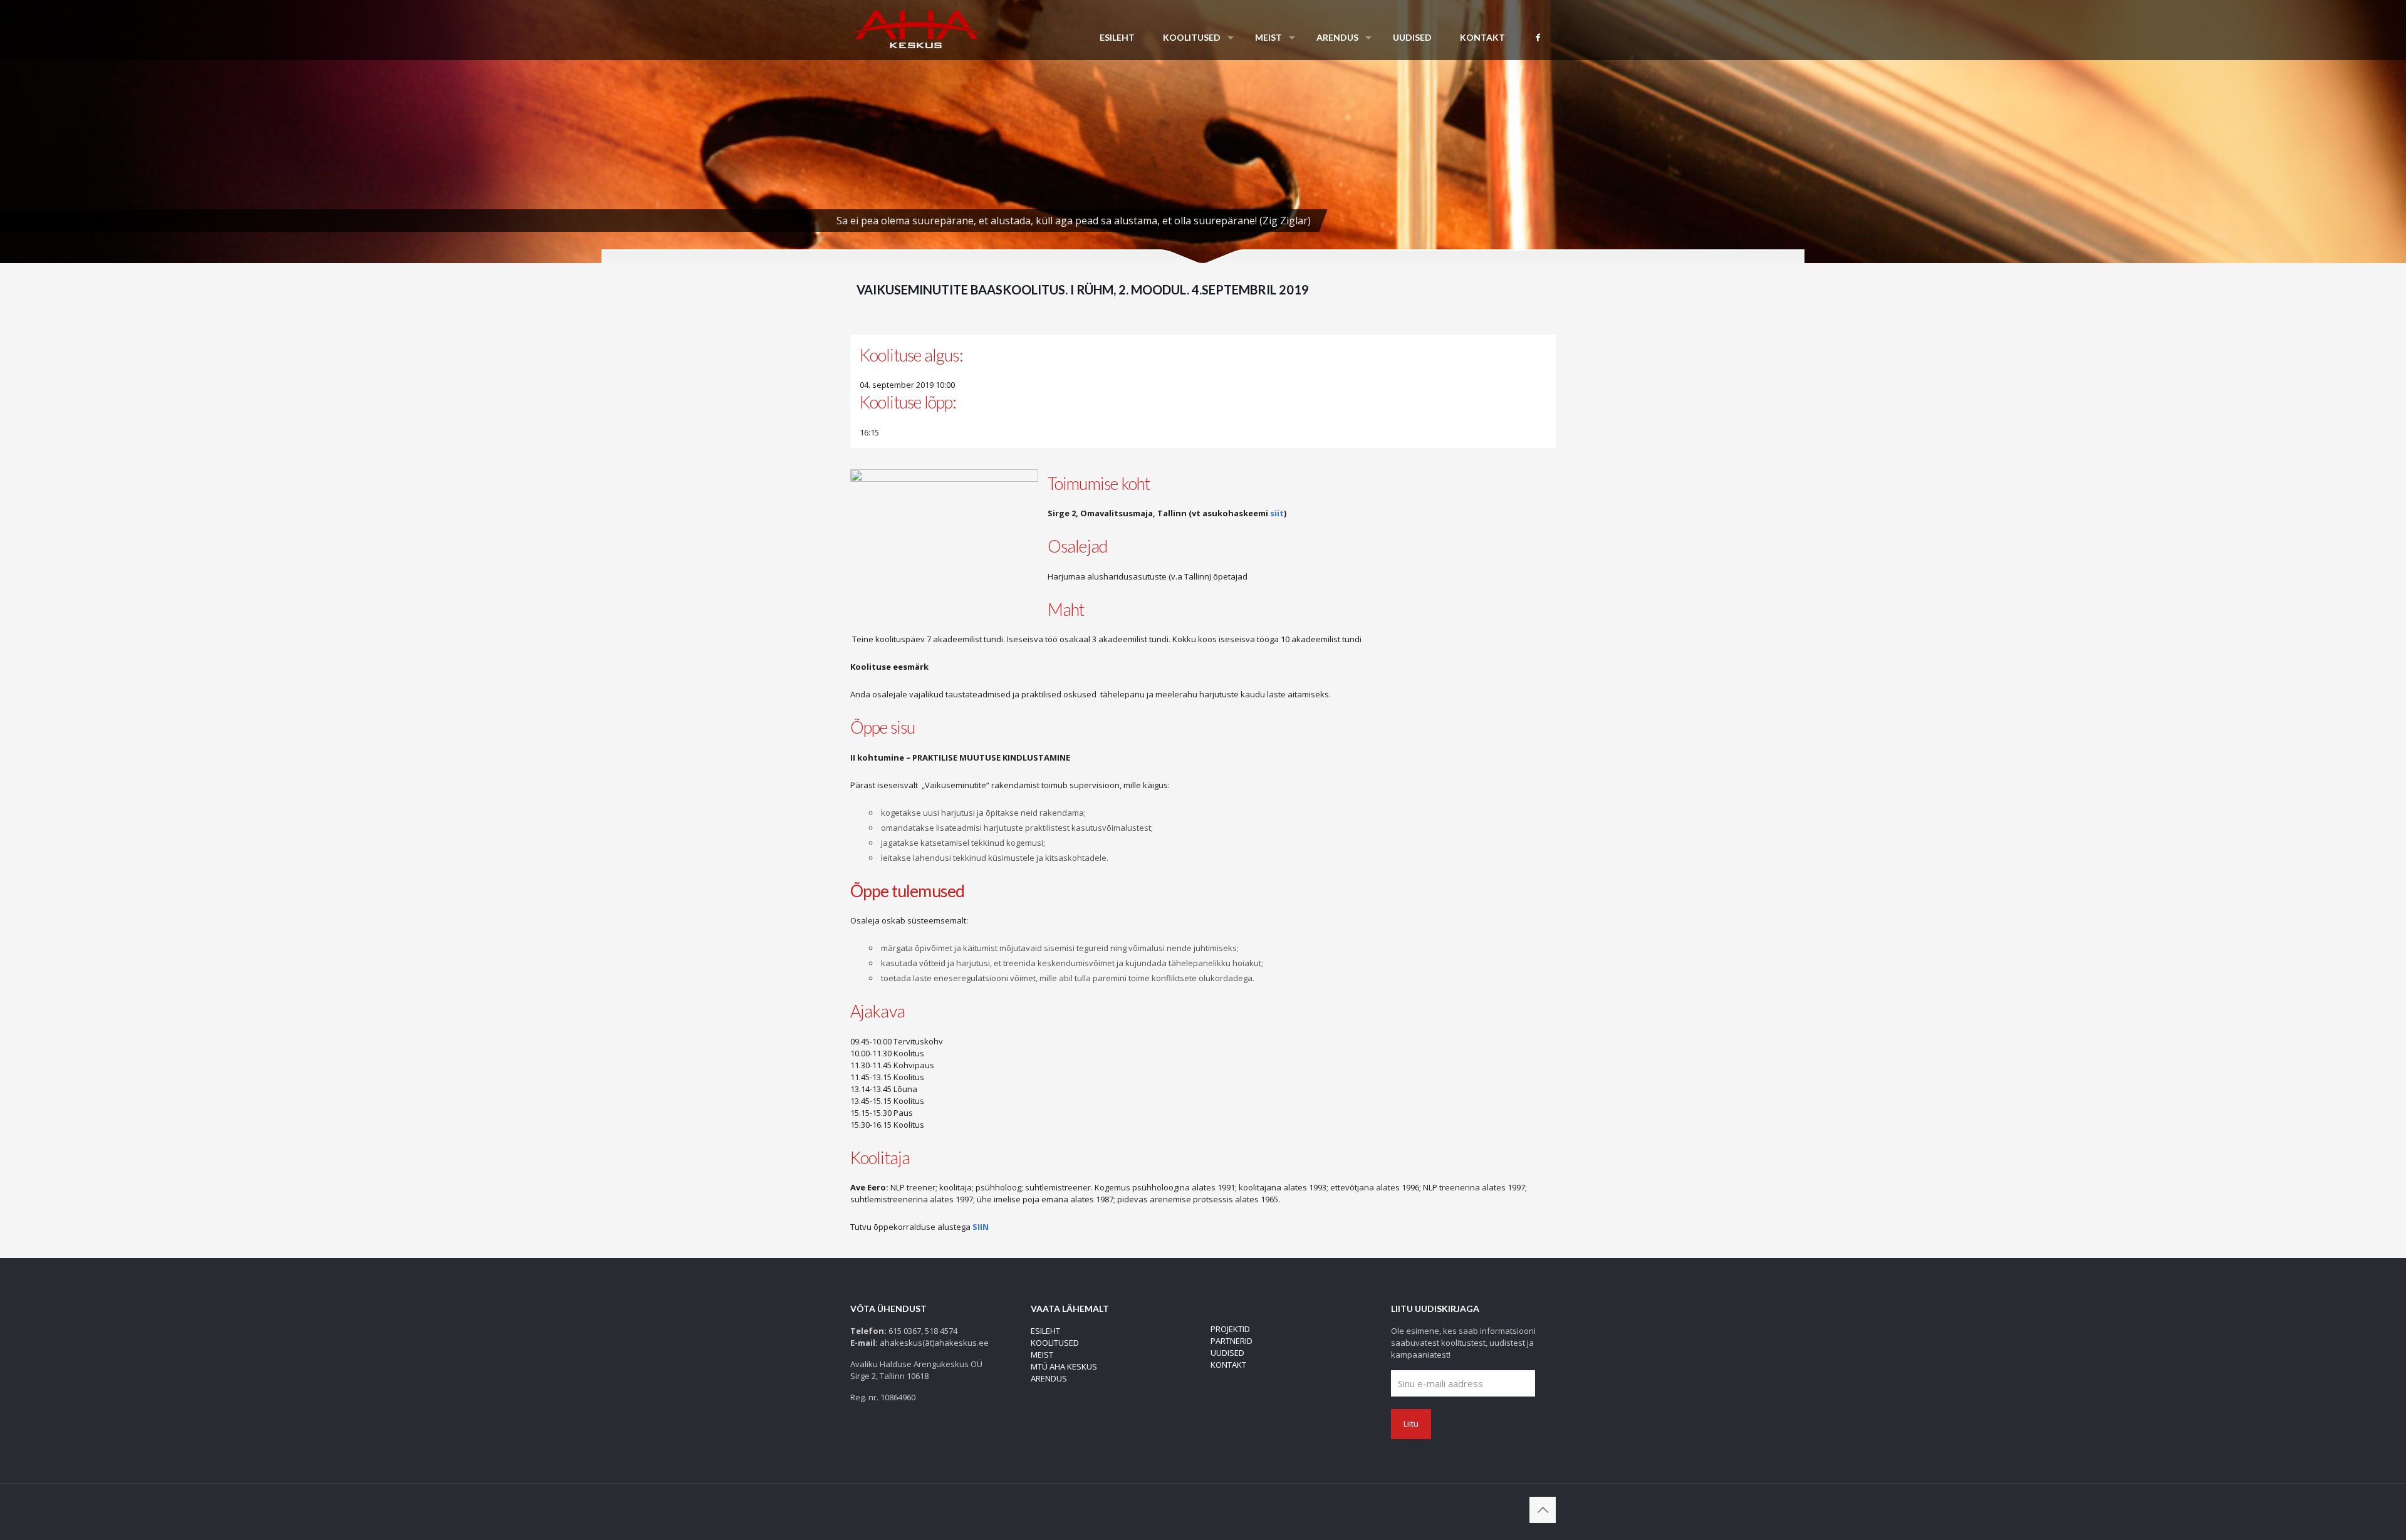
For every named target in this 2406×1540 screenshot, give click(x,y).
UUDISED (1227, 1353)
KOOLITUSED (1055, 1343)
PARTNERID (1232, 1341)
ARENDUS (1049, 1378)
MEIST (1042, 1355)
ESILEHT (1045, 1331)
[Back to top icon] (1543, 1510)
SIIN (981, 1227)
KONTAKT (1228, 1365)
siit (1277, 513)
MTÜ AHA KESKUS (1064, 1366)
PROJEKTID (1230, 1329)
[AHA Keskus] (916, 28)
